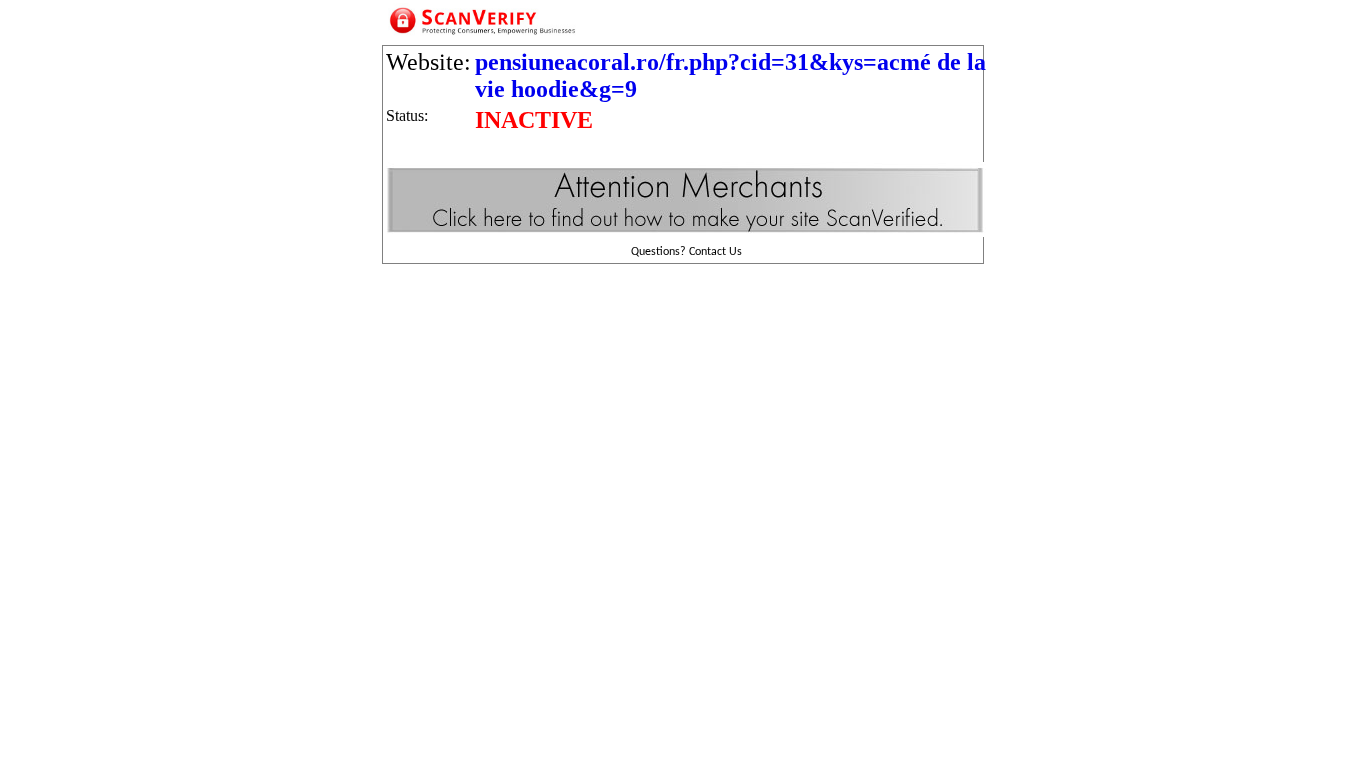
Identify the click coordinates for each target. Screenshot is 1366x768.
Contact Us (715, 252)
